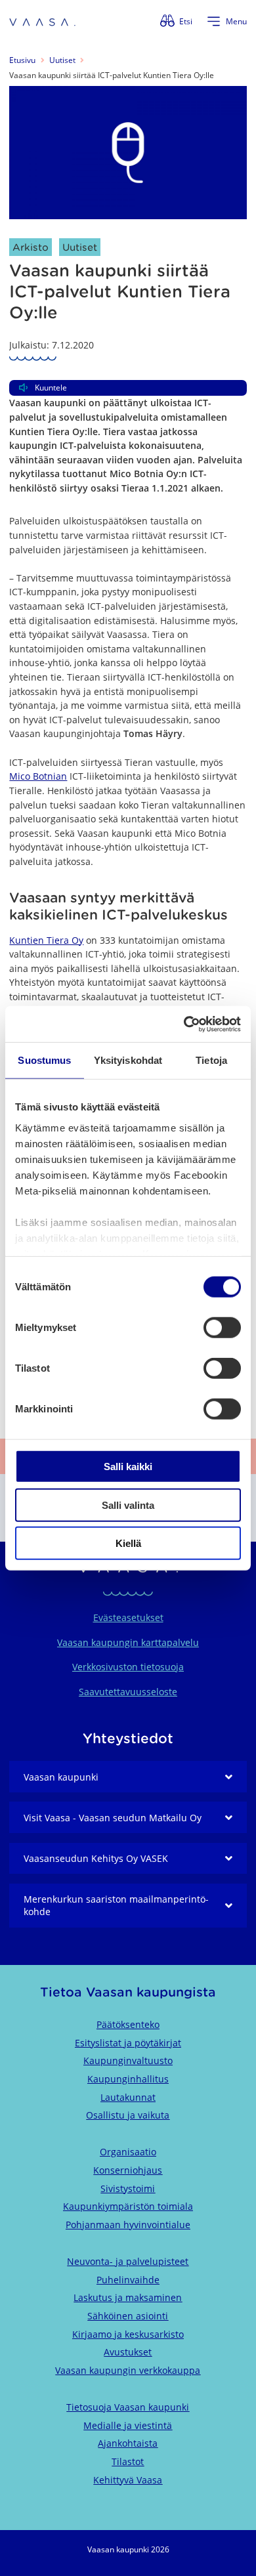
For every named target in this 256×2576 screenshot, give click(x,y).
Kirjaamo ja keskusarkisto (128, 2334)
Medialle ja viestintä (128, 2425)
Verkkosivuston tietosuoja (128, 1667)
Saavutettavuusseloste (128, 1692)
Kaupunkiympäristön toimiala (128, 2206)
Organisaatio (128, 2152)
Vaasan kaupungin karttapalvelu (128, 1642)
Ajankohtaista (128, 2443)
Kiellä (128, 1543)
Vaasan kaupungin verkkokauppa (128, 2370)
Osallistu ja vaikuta (128, 2115)
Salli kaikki (128, 1467)
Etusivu (22, 60)
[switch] (222, 1328)
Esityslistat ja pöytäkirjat (128, 2043)
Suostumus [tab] (44, 1060)
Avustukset (128, 2352)
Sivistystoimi (128, 2188)
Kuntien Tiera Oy (46, 940)
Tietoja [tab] (211, 1060)
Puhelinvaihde (128, 2280)
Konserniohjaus (128, 2170)
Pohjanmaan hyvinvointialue (128, 2225)
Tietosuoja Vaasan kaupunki (128, 2407)
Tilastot (128, 2461)
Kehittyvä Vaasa (128, 2480)
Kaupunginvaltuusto (128, 2060)
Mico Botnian (38, 776)
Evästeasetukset (128, 1617)
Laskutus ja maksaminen (128, 2297)
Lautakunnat (128, 2097)
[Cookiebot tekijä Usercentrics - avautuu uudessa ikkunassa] (184, 1024)
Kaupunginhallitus (128, 2079)
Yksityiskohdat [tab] (128, 1060)
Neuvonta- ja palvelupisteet (128, 2261)
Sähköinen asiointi (128, 2316)
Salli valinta (128, 1505)
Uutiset (62, 60)
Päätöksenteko (128, 2024)
